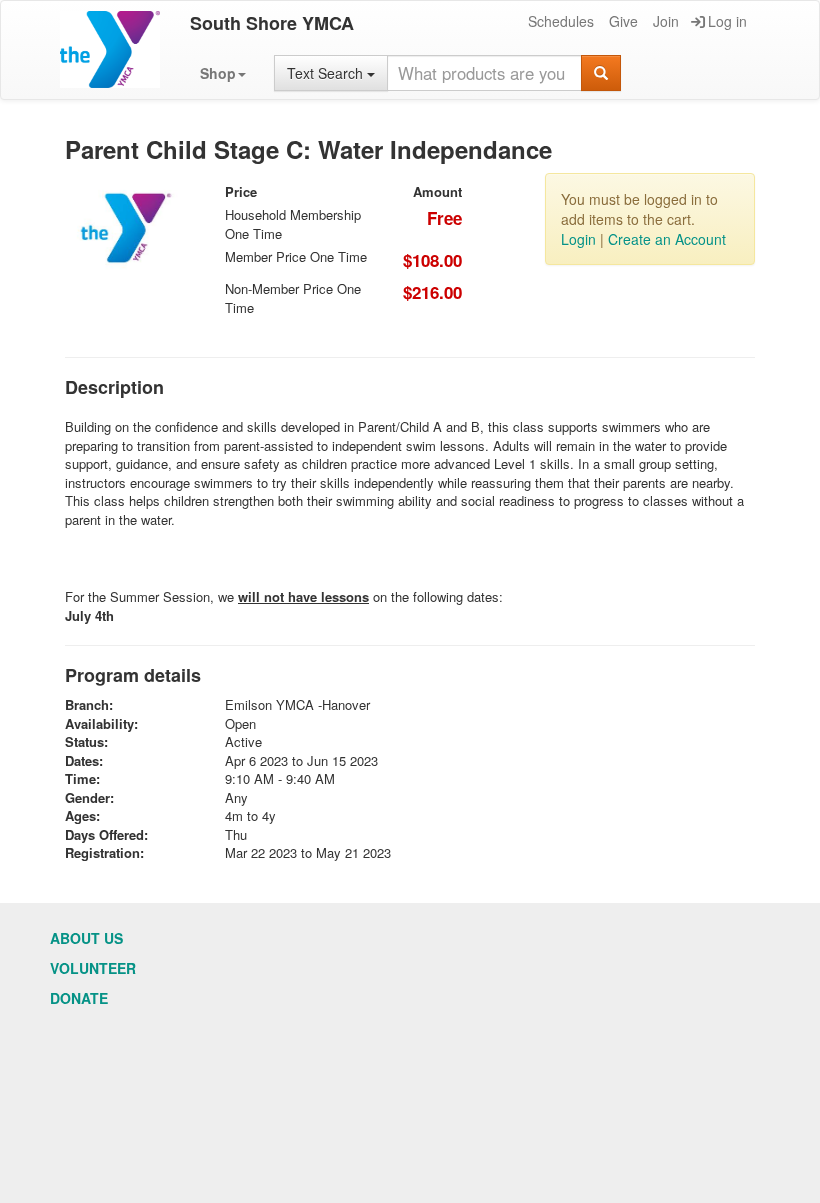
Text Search (327, 73)
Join (666, 21)
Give (623, 21)
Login (578, 239)
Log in (727, 21)
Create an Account (667, 239)
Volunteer (93, 968)
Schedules (561, 21)
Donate (79, 998)
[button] (223, 73)
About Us (86, 938)
